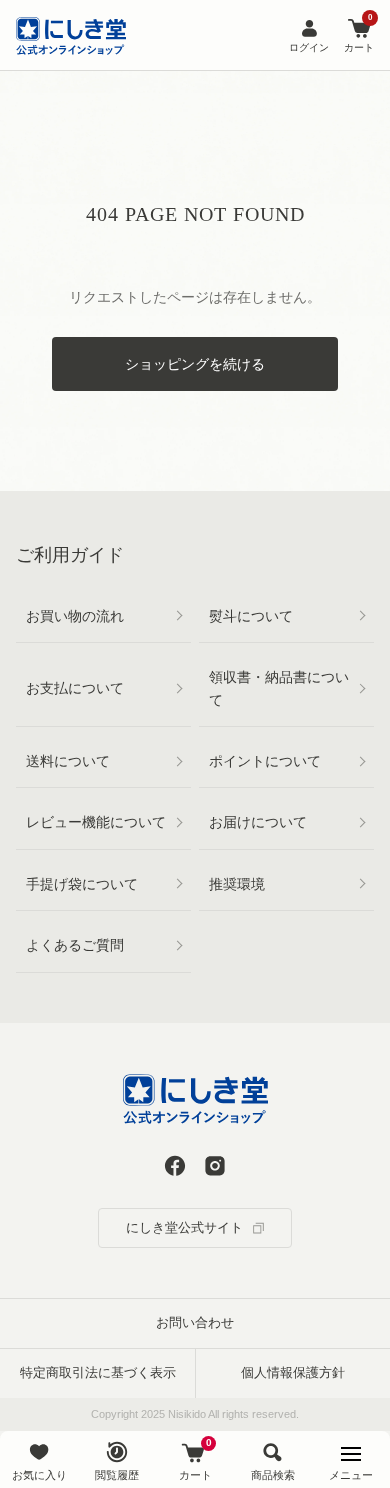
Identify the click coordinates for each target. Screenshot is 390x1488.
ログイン (309, 47)
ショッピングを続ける (195, 364)
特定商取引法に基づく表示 (98, 1372)
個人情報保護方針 (293, 1372)
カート (359, 34)
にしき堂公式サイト (184, 1227)
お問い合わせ (195, 1322)
